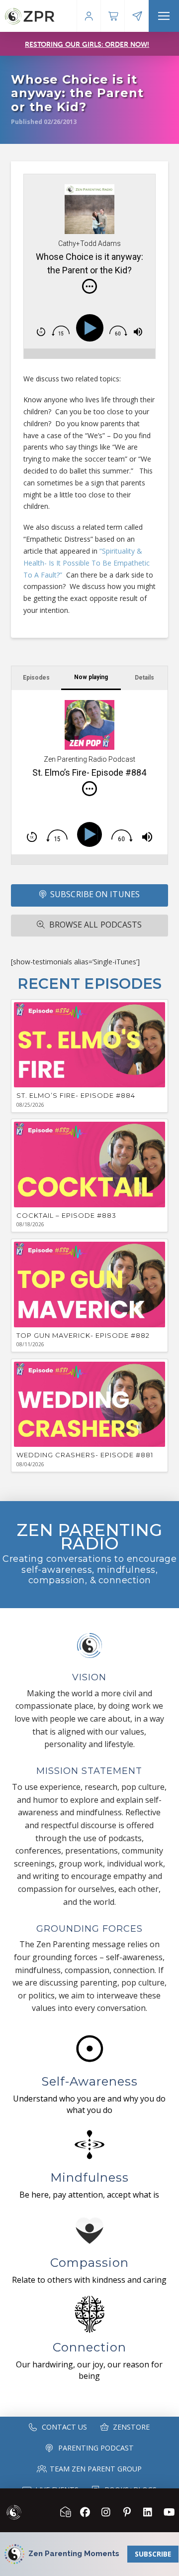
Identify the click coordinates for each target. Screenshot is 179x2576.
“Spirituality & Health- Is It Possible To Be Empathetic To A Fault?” (87, 563)
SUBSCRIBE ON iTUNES (95, 894)
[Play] (92, 328)
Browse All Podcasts (96, 925)
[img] (89, 286)
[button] (164, 16)
